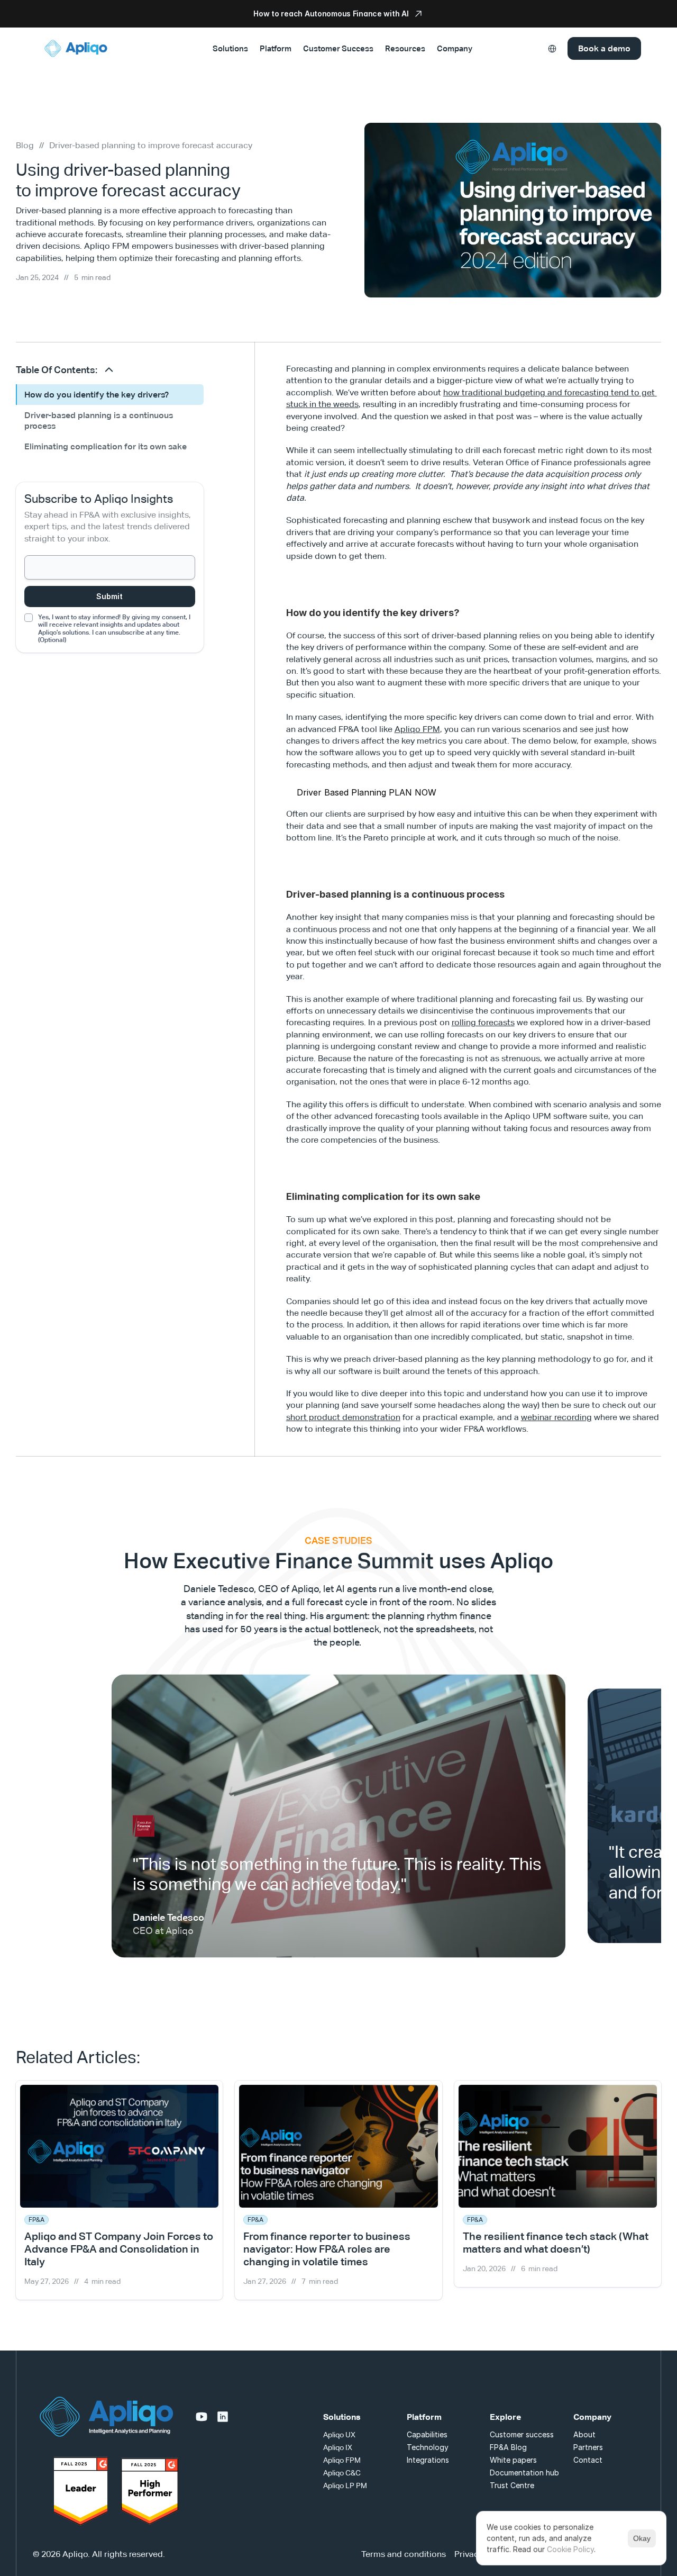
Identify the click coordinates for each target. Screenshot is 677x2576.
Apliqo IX (338, 2434)
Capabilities (427, 2421)
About (584, 2421)
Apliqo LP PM (345, 2472)
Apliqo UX (339, 2421)
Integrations (428, 2446)
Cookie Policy (570, 2549)
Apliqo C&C (342, 2459)
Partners (588, 2433)
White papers (513, 2446)
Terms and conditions (404, 2541)
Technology (428, 2433)
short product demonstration (343, 1417)
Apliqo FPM (417, 729)
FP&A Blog (508, 2433)
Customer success (522, 2421)
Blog (25, 145)
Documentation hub (524, 2459)
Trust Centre (512, 2471)
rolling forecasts (483, 1022)
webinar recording (556, 1417)
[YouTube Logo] (202, 2403)
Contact (588, 2446)
